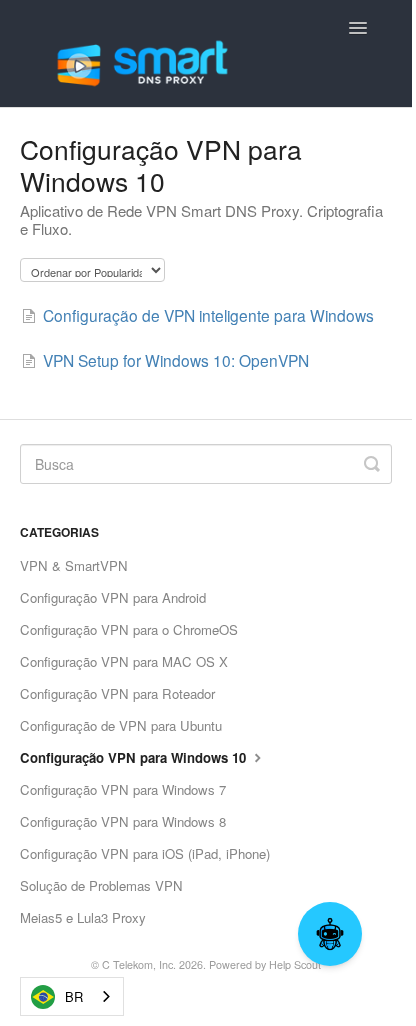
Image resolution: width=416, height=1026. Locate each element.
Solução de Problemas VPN (101, 885)
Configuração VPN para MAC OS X (124, 661)
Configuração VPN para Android (113, 597)
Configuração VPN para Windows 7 (123, 789)
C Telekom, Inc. (139, 964)
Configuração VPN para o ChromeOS (129, 629)
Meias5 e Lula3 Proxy (83, 917)
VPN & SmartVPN (74, 565)
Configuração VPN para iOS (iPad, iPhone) (145, 853)
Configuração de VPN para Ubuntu (121, 725)
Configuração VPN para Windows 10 (135, 757)
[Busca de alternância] (372, 464)
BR (74, 996)
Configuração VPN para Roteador (117, 693)
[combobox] (72, 996)
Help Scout (295, 964)
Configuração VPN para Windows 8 (123, 821)
